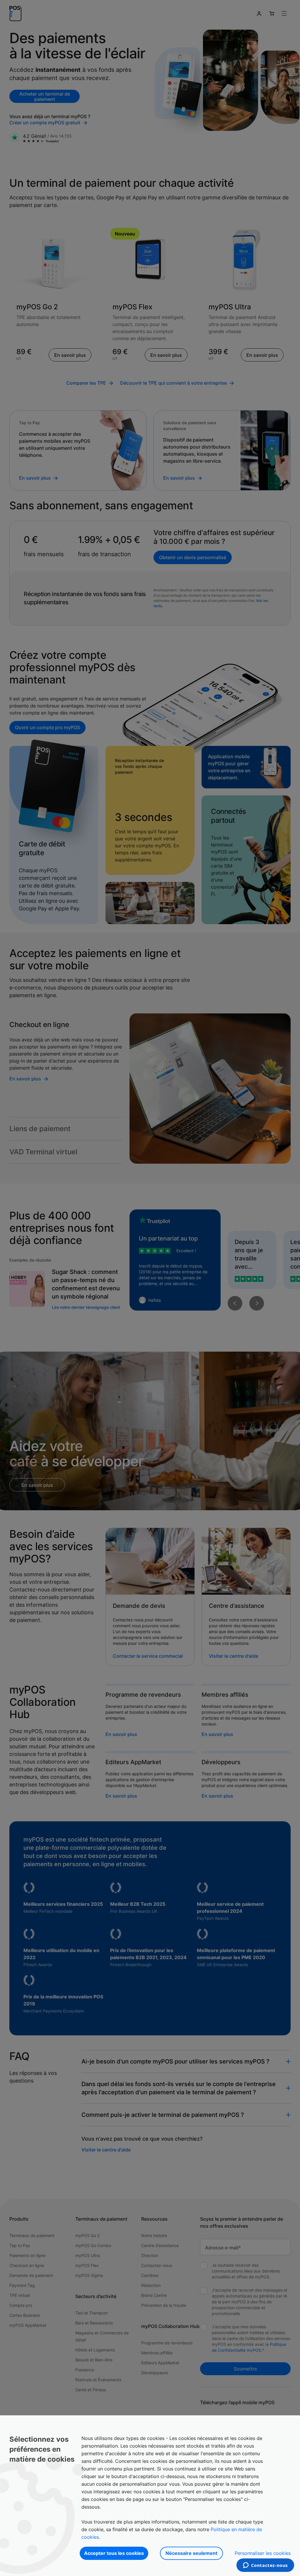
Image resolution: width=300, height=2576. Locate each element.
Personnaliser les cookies (263, 2553)
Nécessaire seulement (191, 2553)
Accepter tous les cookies (114, 2553)
